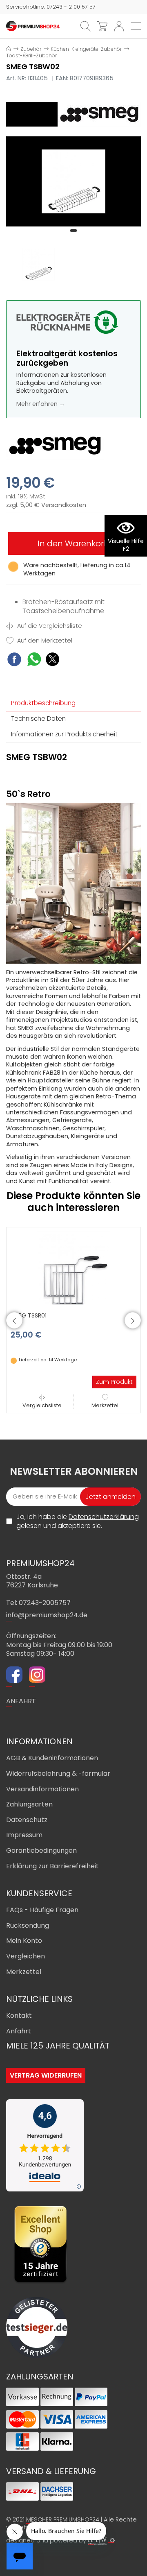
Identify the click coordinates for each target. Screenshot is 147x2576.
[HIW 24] (97, 2541)
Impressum (24, 1835)
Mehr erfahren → (41, 404)
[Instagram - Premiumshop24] (37, 1676)
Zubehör (31, 49)
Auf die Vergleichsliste (49, 626)
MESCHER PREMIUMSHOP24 (63, 2519)
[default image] (73, 181)
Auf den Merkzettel (44, 641)
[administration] (112, 2540)
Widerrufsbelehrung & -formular (58, 1774)
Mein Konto (24, 1941)
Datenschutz (27, 1820)
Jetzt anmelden (110, 1497)
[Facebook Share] (14, 660)
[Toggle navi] (136, 26)
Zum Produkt (114, 1382)
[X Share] (52, 660)
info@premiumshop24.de (47, 1615)
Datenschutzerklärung (104, 1517)
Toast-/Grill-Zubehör (31, 55)
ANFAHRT (21, 1701)
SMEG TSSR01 (29, 1315)
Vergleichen (26, 1956)
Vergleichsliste (42, 1405)
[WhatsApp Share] (34, 660)
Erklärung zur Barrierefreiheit (52, 1866)
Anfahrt (19, 2031)
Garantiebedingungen (41, 1851)
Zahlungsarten (29, 1804)
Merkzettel (105, 1405)
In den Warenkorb (73, 543)
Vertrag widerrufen (46, 2075)
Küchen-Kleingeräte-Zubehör (86, 49)
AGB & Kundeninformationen (52, 1758)
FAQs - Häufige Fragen (42, 1910)
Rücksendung (28, 1925)
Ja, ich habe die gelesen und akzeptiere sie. (78, 1521)
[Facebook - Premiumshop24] (14, 1676)
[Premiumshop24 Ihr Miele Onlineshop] (33, 26)
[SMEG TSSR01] (73, 1268)
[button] (73, 231)
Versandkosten (64, 505)
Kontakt (19, 2016)
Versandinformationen (42, 1789)
